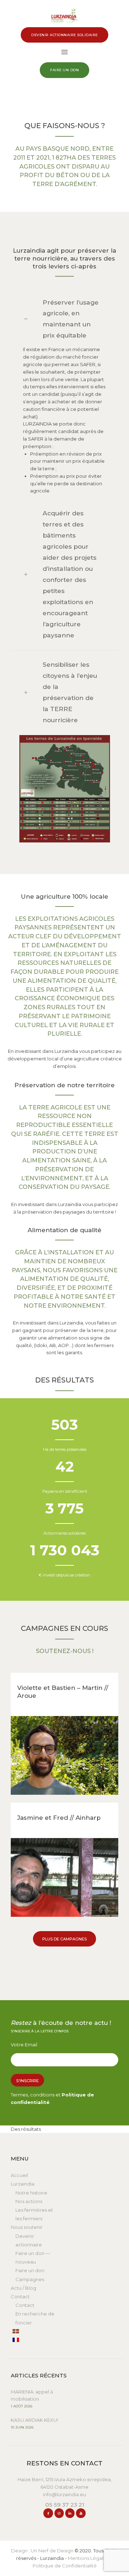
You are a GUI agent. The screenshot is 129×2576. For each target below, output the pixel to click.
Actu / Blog (23, 2288)
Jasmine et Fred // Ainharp (59, 1818)
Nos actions (29, 2201)
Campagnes (30, 2279)
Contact (20, 2296)
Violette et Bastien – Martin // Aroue (63, 1692)
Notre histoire (31, 2193)
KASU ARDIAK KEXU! (34, 2420)
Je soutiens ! (65, 1755)
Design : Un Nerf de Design (42, 2551)
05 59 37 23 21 (65, 2505)
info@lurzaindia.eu (64, 2494)
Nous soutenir (27, 2227)
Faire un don (30, 2270)
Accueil (19, 2175)
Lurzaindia (23, 2184)
